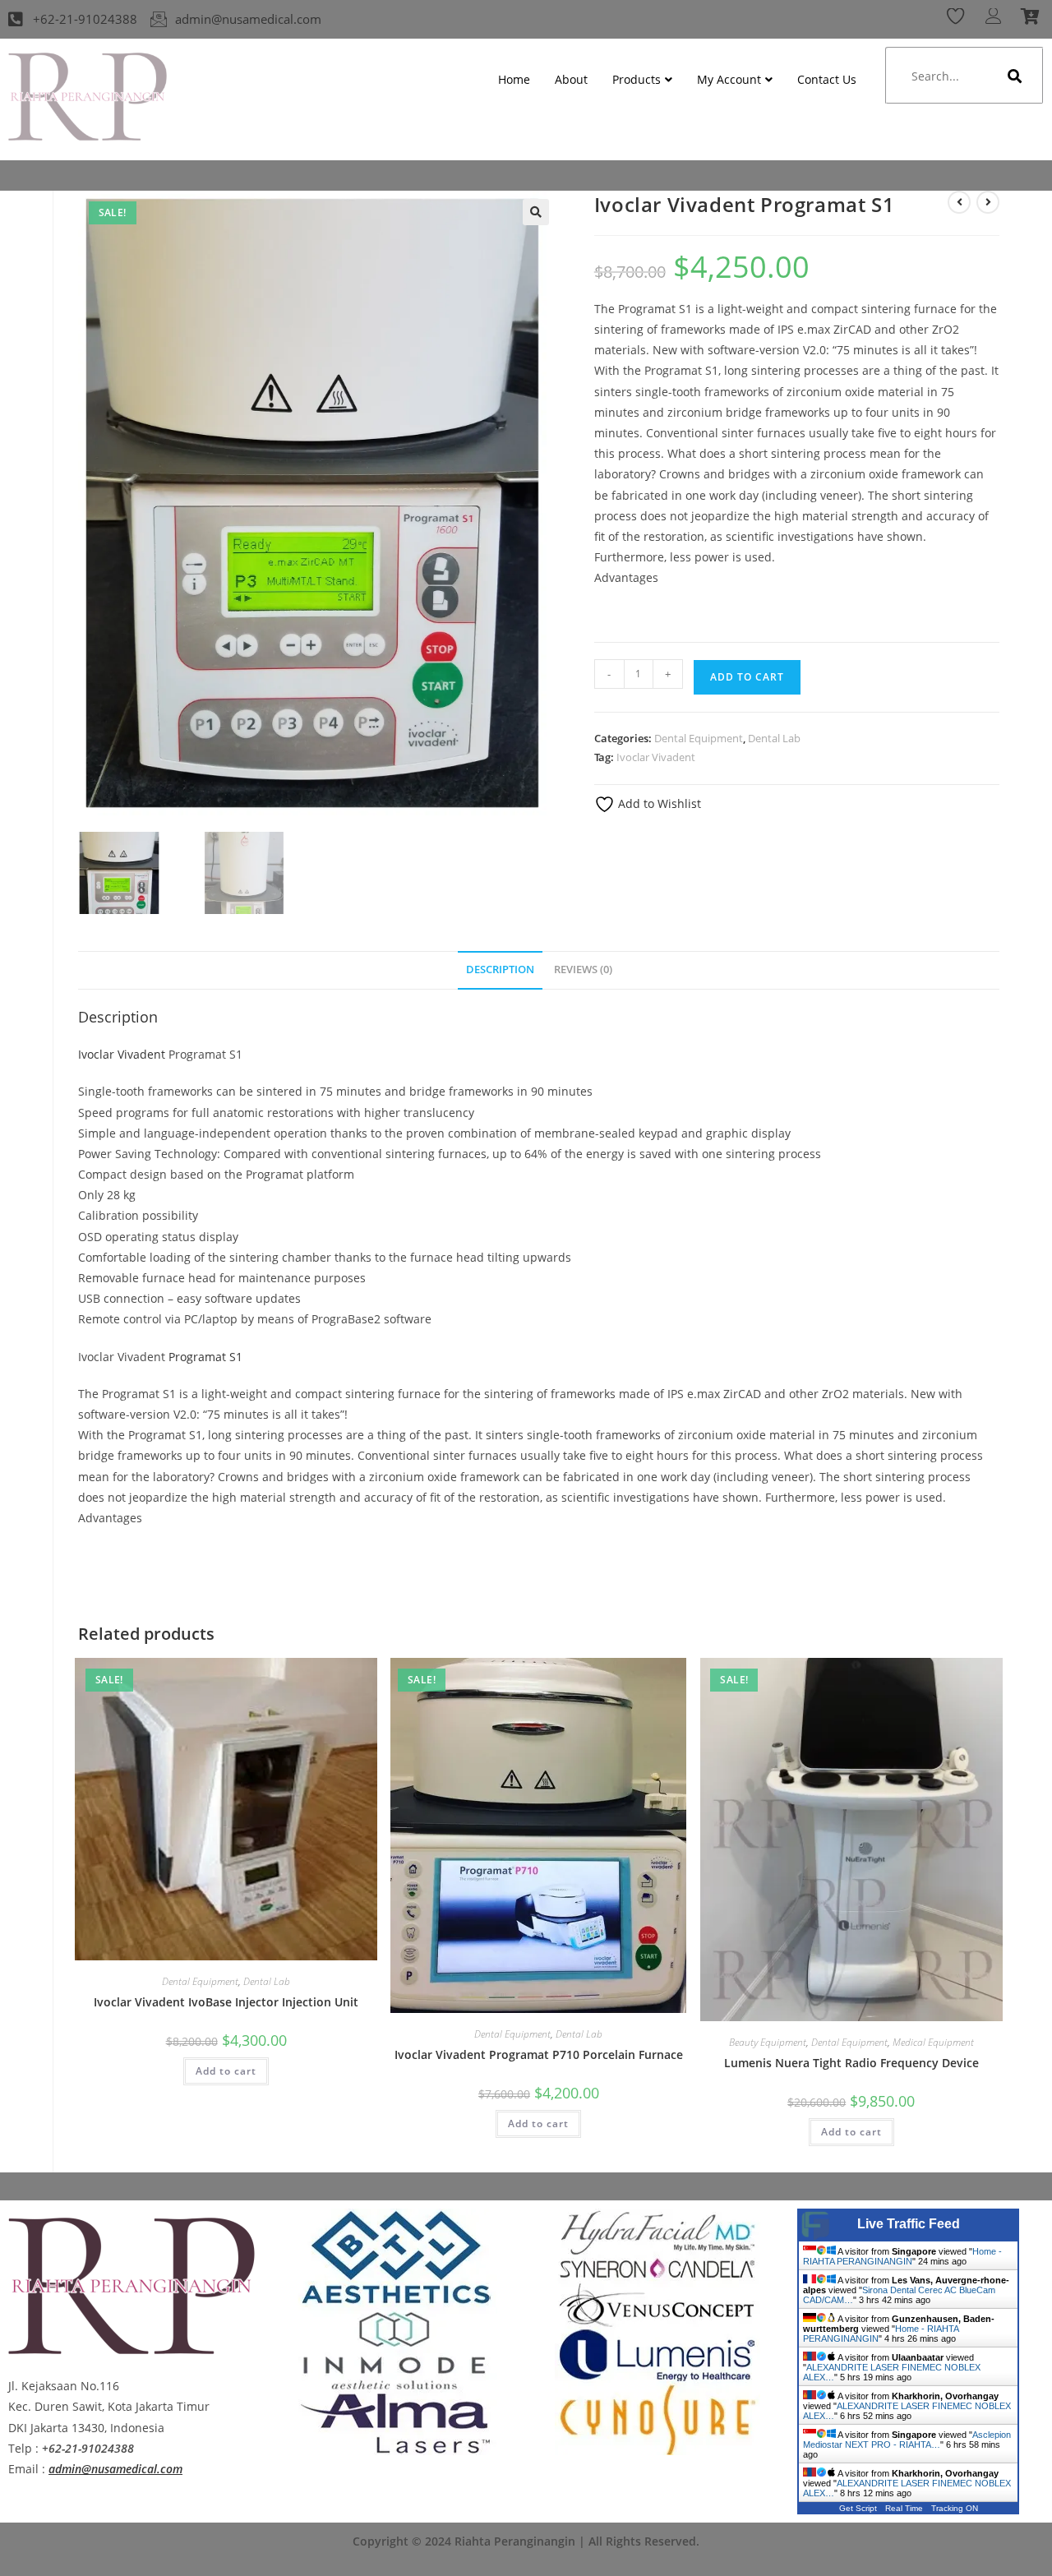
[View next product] (988, 202)
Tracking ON (955, 2508)
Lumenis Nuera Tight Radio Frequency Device (851, 2063)
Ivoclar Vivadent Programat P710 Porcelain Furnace (539, 2054)
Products (637, 79)
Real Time (904, 2508)
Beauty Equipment (768, 2042)
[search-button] (1015, 76)
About (571, 79)
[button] (536, 212)
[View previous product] (959, 202)
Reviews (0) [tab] (583, 969)
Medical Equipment (933, 2042)
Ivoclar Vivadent (656, 757)
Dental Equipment (699, 738)
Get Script (858, 2508)
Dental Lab (774, 738)
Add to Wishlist (658, 803)
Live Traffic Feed (909, 2224)
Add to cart (747, 677)
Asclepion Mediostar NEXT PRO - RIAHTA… (907, 2440)
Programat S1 (205, 1357)
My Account (729, 79)
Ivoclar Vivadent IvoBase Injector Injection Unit (226, 2002)
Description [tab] (500, 969)
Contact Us (827, 79)
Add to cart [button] (226, 2071)
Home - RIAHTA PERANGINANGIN (902, 2256)
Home (514, 79)
